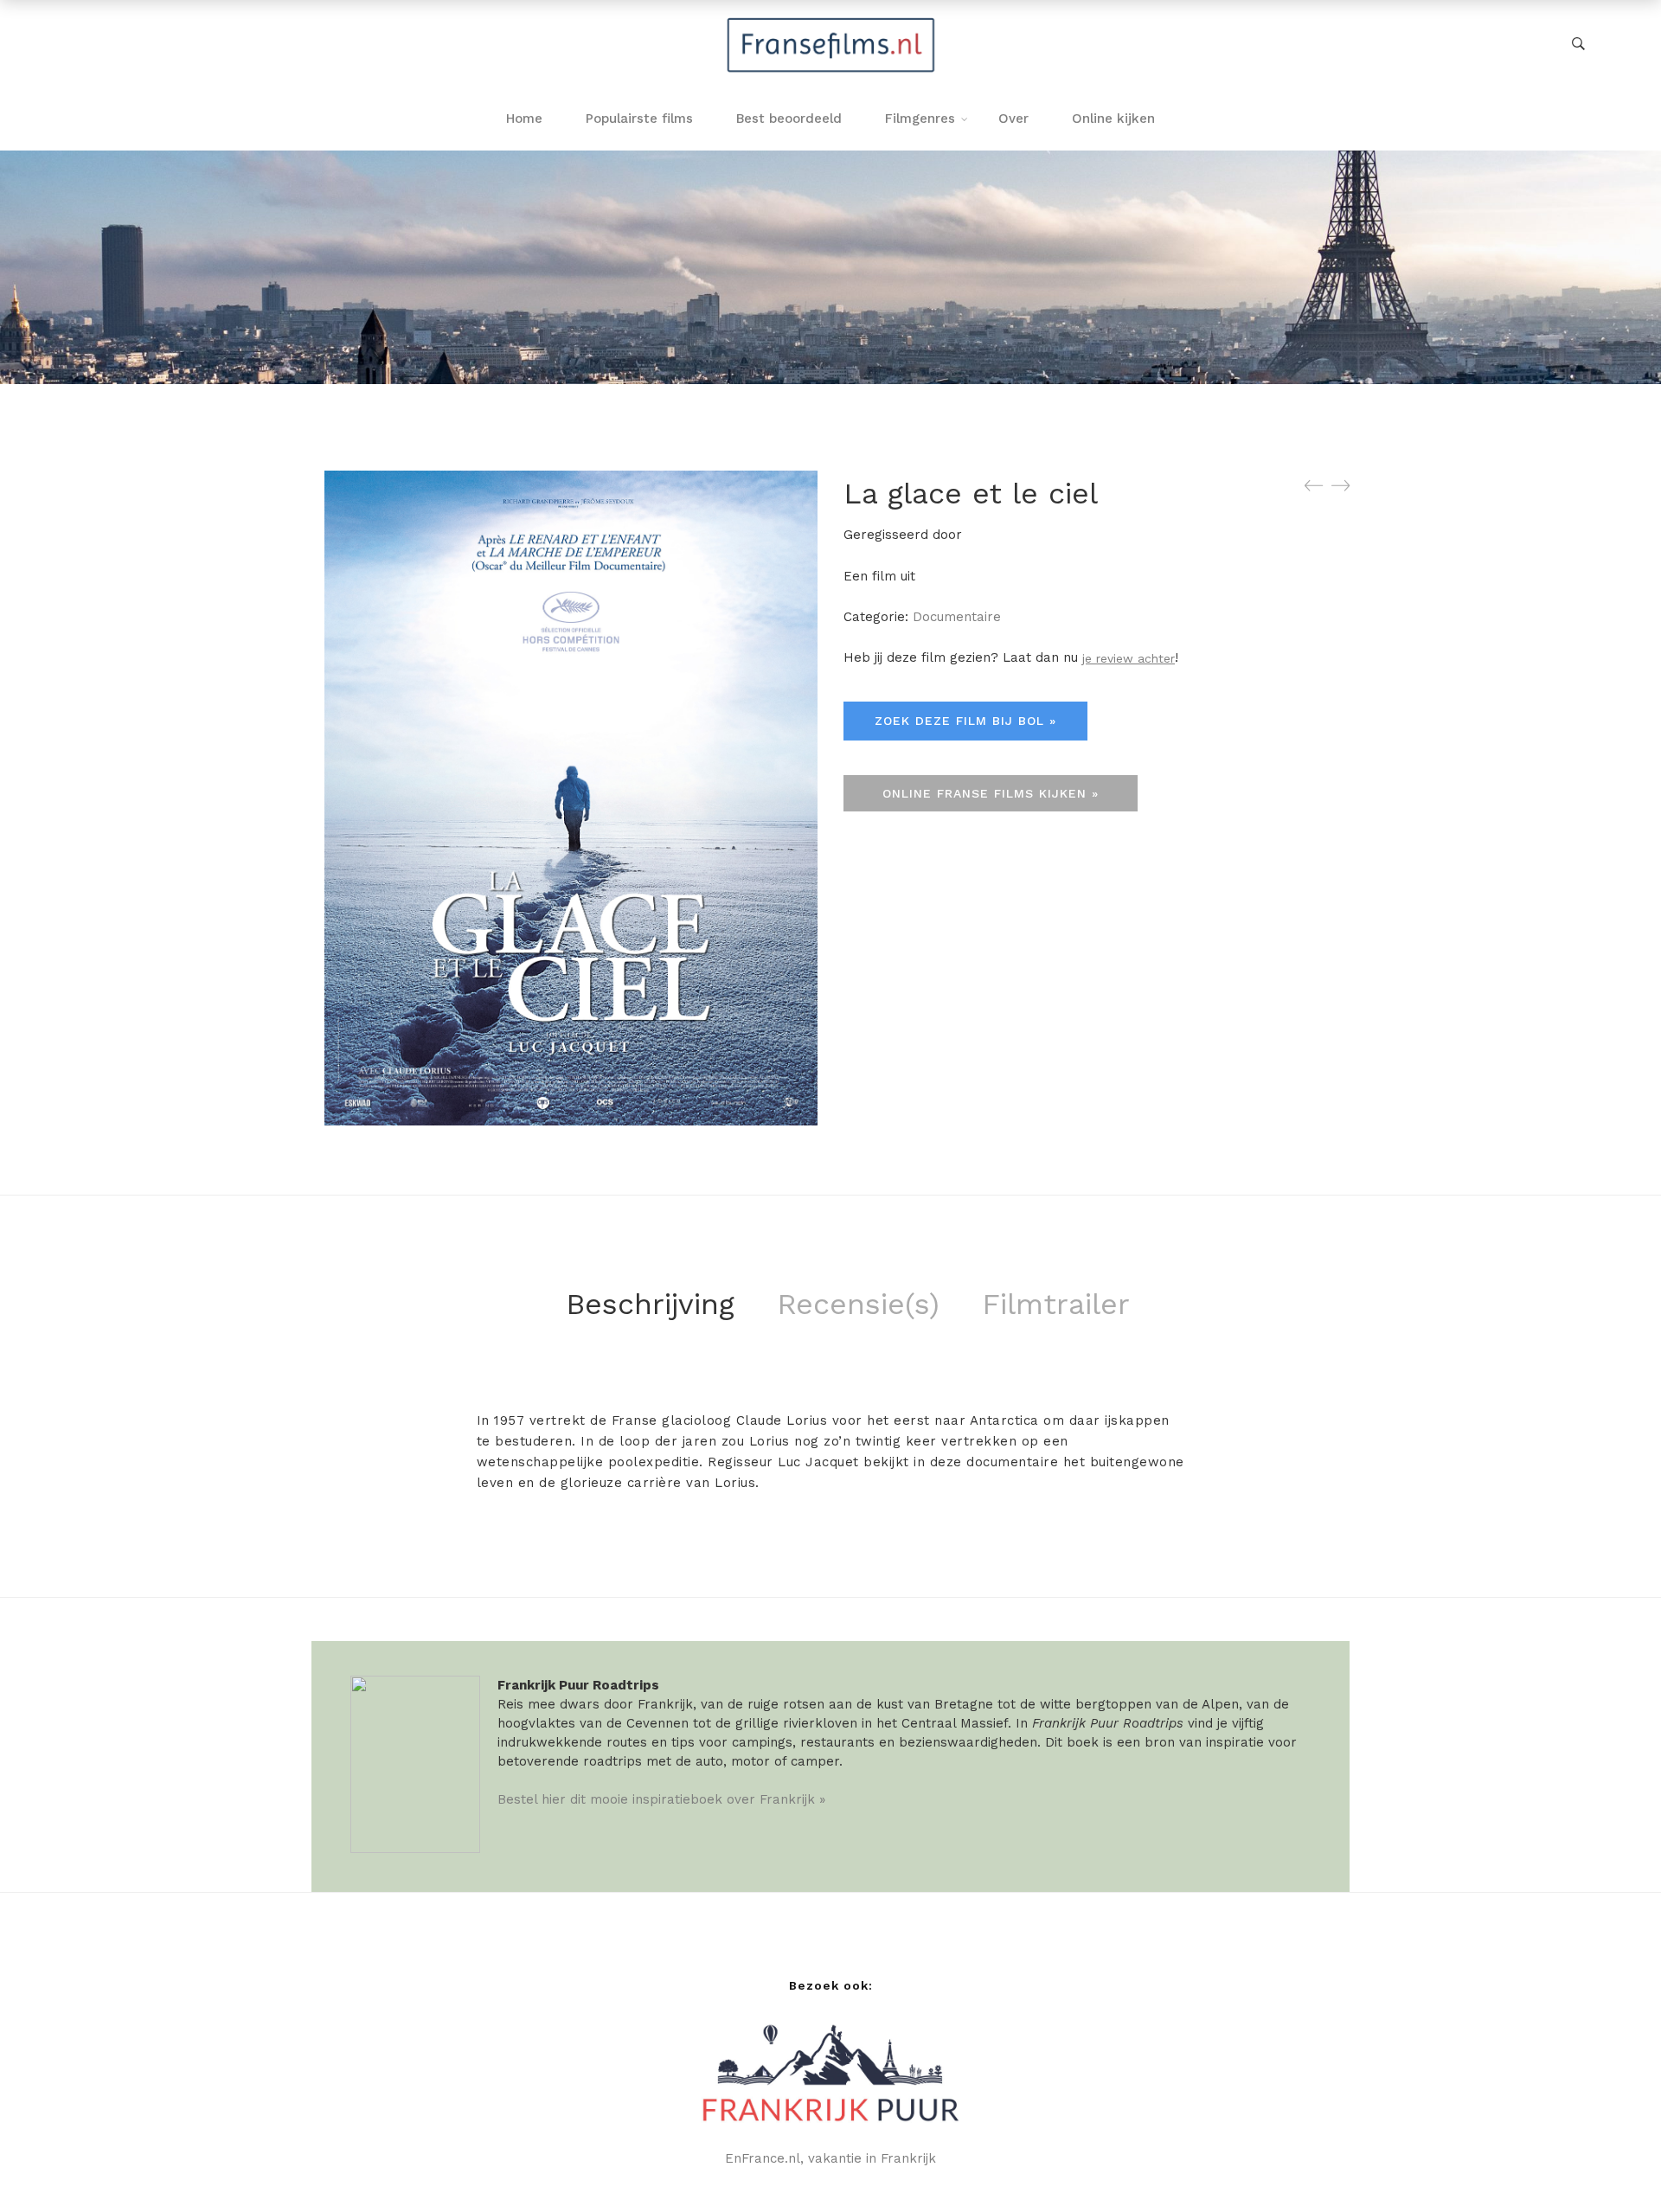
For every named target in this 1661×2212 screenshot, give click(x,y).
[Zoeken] (1578, 44)
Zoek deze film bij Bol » (965, 721)
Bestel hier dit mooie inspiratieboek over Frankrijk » (661, 1799)
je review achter (1129, 658)
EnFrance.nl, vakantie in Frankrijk (830, 2158)
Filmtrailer (1056, 1304)
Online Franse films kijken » (991, 793)
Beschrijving (650, 1304)
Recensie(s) (858, 1304)
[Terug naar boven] (1613, 2164)
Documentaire (957, 617)
